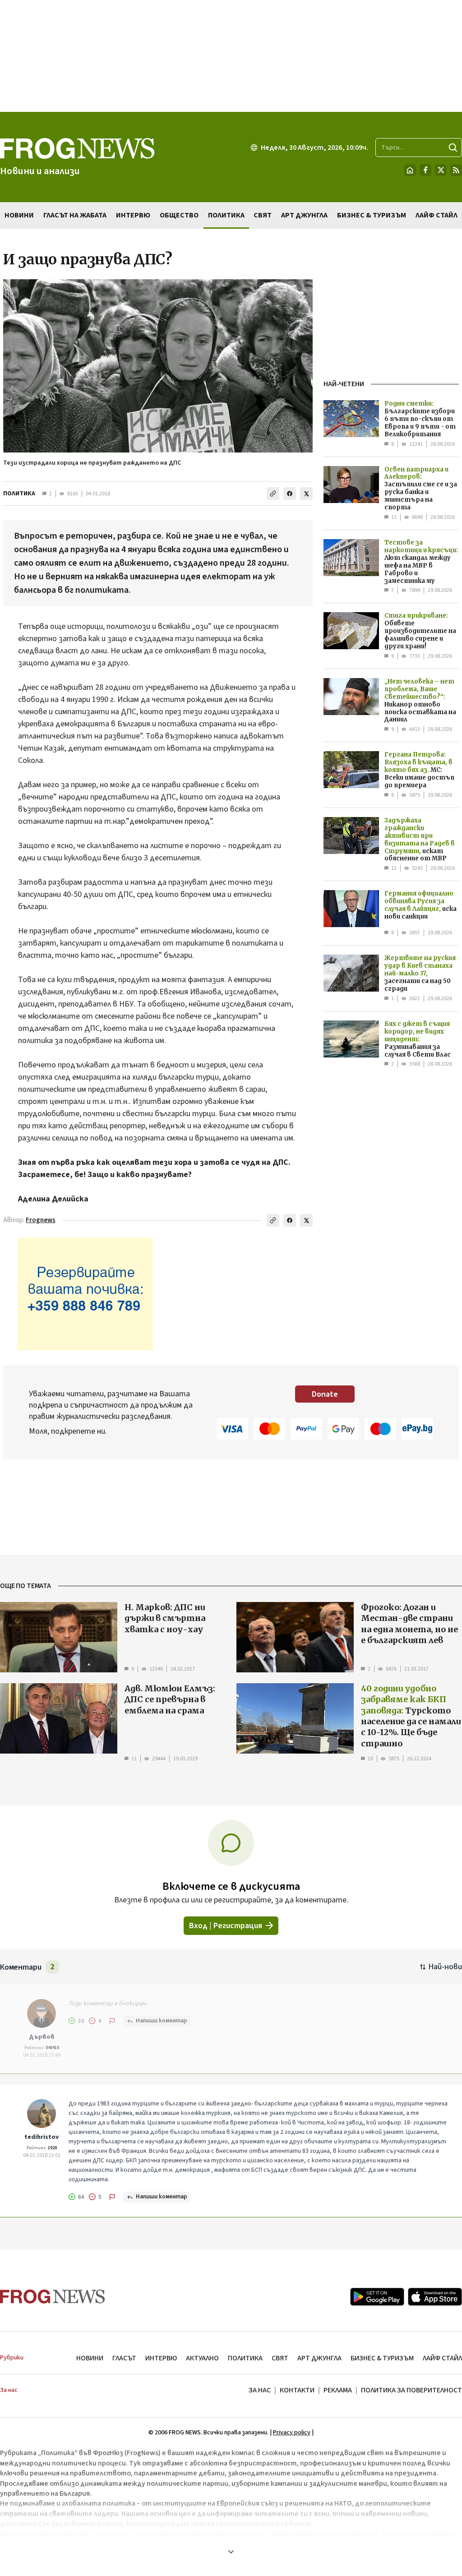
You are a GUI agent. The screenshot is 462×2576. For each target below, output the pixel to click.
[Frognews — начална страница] (53, 2297)
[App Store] (435, 2297)
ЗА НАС (260, 2390)
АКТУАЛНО (202, 2358)
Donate (325, 1394)
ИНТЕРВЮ (161, 2358)
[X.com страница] (441, 170)
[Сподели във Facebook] (290, 494)
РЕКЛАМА (338, 2390)
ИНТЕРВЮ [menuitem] (133, 215)
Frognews (41, 1220)
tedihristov (42, 2137)
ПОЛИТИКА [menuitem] (226, 215)
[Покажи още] (231, 2552)
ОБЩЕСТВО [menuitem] (179, 215)
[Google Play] (377, 2297)
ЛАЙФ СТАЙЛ (442, 2358)
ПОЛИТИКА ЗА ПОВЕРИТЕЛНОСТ (411, 2390)
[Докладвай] (112, 2021)
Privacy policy (292, 2433)
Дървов (42, 2037)
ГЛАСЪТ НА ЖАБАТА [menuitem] (75, 215)
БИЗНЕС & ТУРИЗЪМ (382, 2358)
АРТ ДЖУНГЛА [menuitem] (304, 215)
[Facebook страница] (425, 170)
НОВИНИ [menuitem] (19, 215)
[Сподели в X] (306, 494)
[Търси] (453, 148)
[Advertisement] (231, 56)
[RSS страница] (456, 170)
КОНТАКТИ (297, 2390)
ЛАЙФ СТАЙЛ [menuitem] (437, 215)
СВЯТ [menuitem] (263, 215)
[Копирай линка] (273, 494)
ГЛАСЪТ (124, 2358)
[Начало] (410, 170)
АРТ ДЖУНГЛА (319, 2358)
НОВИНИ (90, 2358)
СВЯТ (280, 2358)
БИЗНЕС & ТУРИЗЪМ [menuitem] (372, 215)
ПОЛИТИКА (19, 494)
